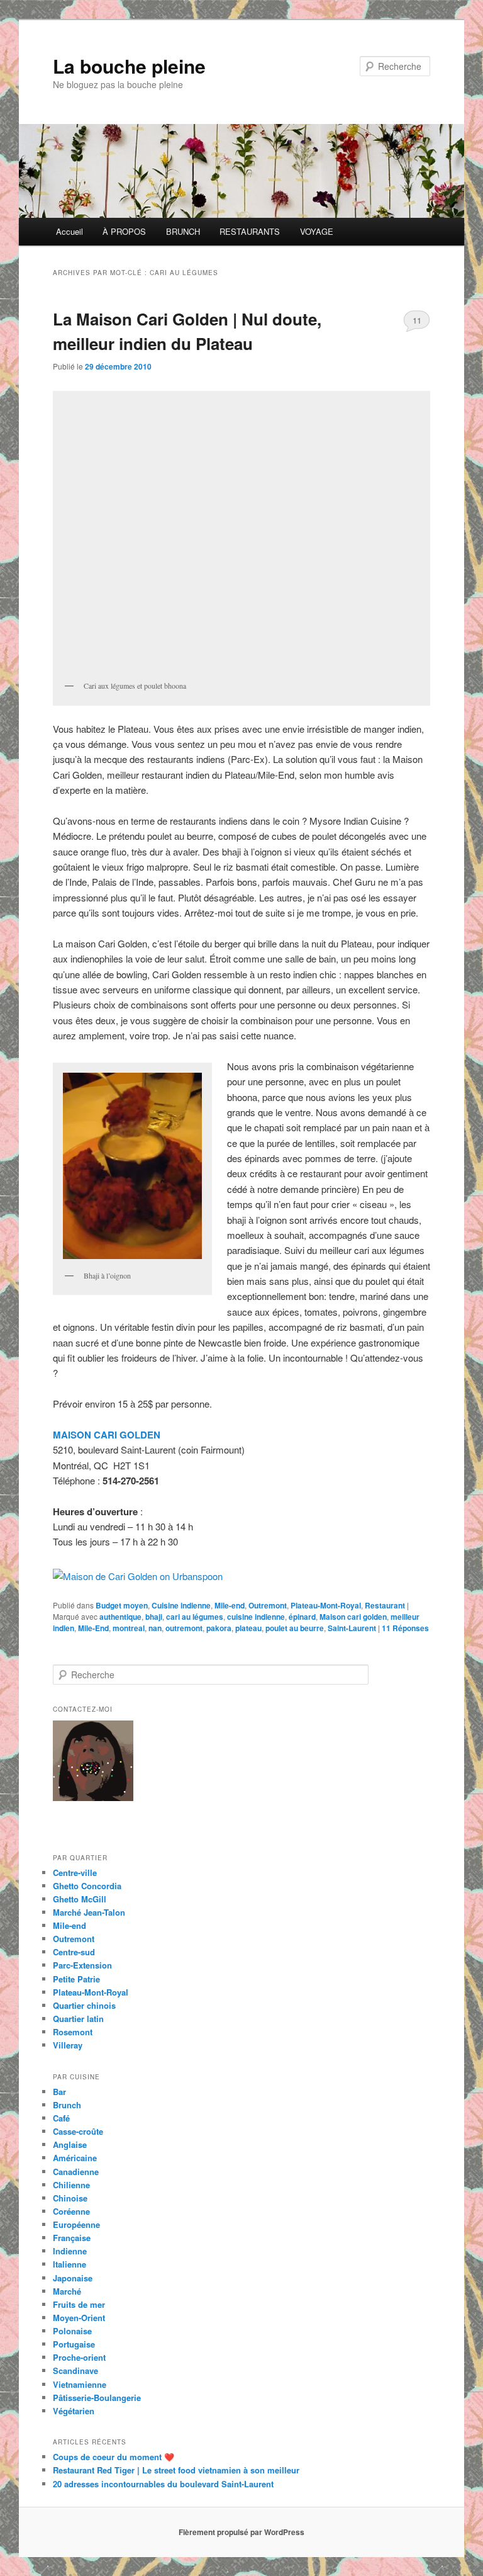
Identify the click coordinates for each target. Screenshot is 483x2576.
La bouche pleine (129, 66)
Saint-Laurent (352, 1628)
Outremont (268, 1605)
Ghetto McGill (80, 1899)
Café (61, 2118)
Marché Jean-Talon (89, 1912)
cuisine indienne (256, 1617)
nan (155, 1628)
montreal (129, 1628)
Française (72, 2238)
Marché (67, 2291)
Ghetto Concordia (87, 1886)
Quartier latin (78, 2019)
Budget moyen (122, 1605)
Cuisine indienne (181, 1605)
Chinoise (70, 2198)
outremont (184, 1628)
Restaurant (385, 1605)
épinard (302, 1617)
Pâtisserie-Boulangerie (97, 2398)
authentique (120, 1617)
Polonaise (72, 2331)
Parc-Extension (82, 1965)
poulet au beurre (295, 1628)
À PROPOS (124, 231)
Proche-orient (79, 2357)
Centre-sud (74, 1952)
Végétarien (74, 2411)
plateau (248, 1628)
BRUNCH (183, 231)
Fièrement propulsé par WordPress (241, 2532)
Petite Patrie (76, 1979)
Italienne (69, 2264)
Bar (59, 2092)
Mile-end (230, 1605)
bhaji (154, 1617)
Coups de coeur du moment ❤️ (114, 2457)
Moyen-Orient (79, 2318)
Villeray (68, 2045)
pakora (219, 1628)
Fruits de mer (79, 2304)
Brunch (67, 2105)
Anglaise (70, 2144)
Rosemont (73, 2032)
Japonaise (73, 2278)
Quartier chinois (84, 2005)
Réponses (405, 1628)
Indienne (70, 2251)
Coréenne (71, 2211)
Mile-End (93, 1628)
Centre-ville (75, 1873)
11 (417, 320)
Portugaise (74, 2344)
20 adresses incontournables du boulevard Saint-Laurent (163, 2484)
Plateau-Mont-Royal (326, 1605)
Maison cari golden (353, 1617)
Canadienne (76, 2172)
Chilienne (71, 2185)
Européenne (76, 2224)
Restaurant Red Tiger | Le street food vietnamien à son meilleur (176, 2470)
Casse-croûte (78, 2131)
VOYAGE (317, 231)
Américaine (75, 2158)
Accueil (69, 231)
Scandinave (75, 2370)
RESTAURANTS (250, 231)
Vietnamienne (80, 2384)
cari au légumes (195, 1617)
